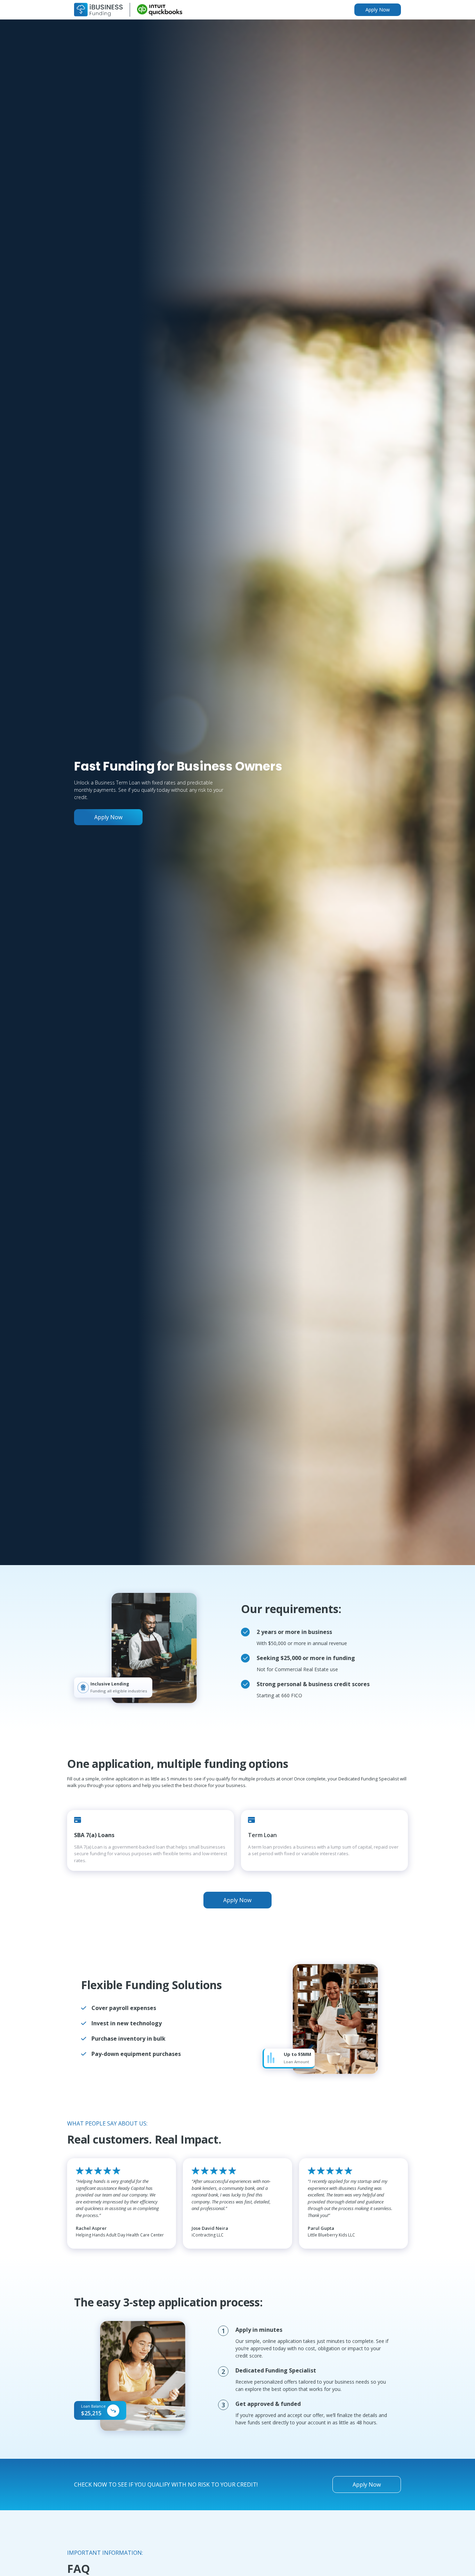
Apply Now (378, 10)
